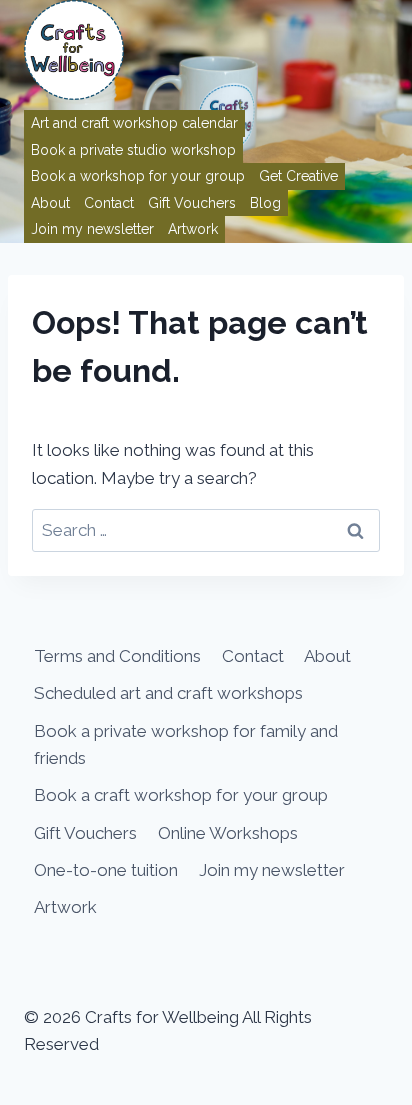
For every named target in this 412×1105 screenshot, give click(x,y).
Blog (265, 203)
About (50, 203)
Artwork (193, 229)
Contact (109, 203)
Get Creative (298, 176)
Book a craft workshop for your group (181, 795)
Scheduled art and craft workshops (168, 693)
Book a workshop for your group (138, 176)
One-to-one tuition (106, 870)
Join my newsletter (92, 229)
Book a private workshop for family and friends (186, 744)
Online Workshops (228, 833)
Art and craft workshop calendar (134, 123)
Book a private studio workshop (133, 150)
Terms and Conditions (117, 656)
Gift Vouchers (192, 203)
